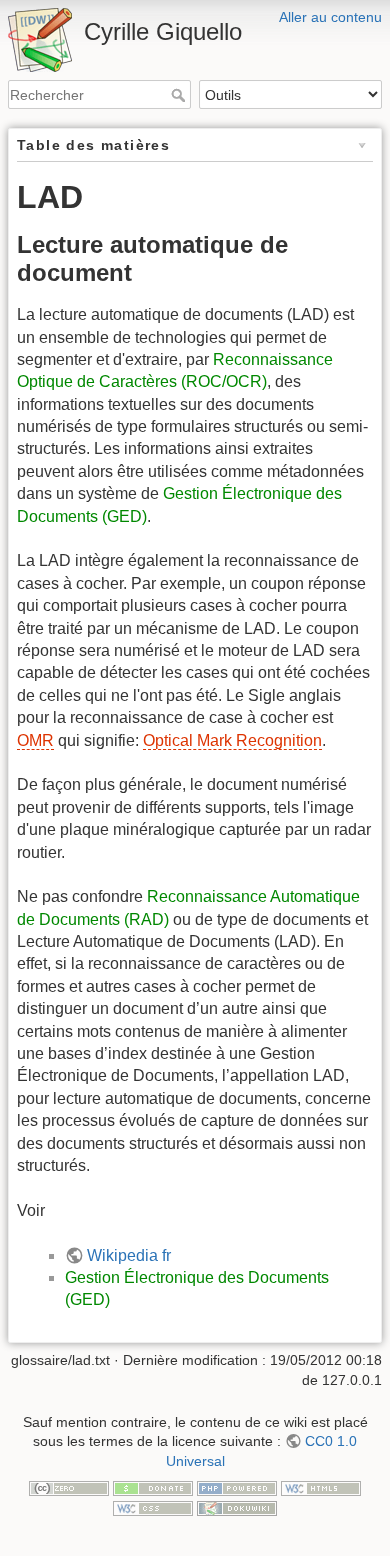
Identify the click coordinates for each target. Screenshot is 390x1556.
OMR (35, 740)
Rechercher (180, 95)
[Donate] (153, 1487)
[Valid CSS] (153, 1507)
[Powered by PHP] (237, 1487)
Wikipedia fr (129, 1255)
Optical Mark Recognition (232, 740)
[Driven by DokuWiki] (237, 1507)
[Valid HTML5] (321, 1487)
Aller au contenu (330, 17)
